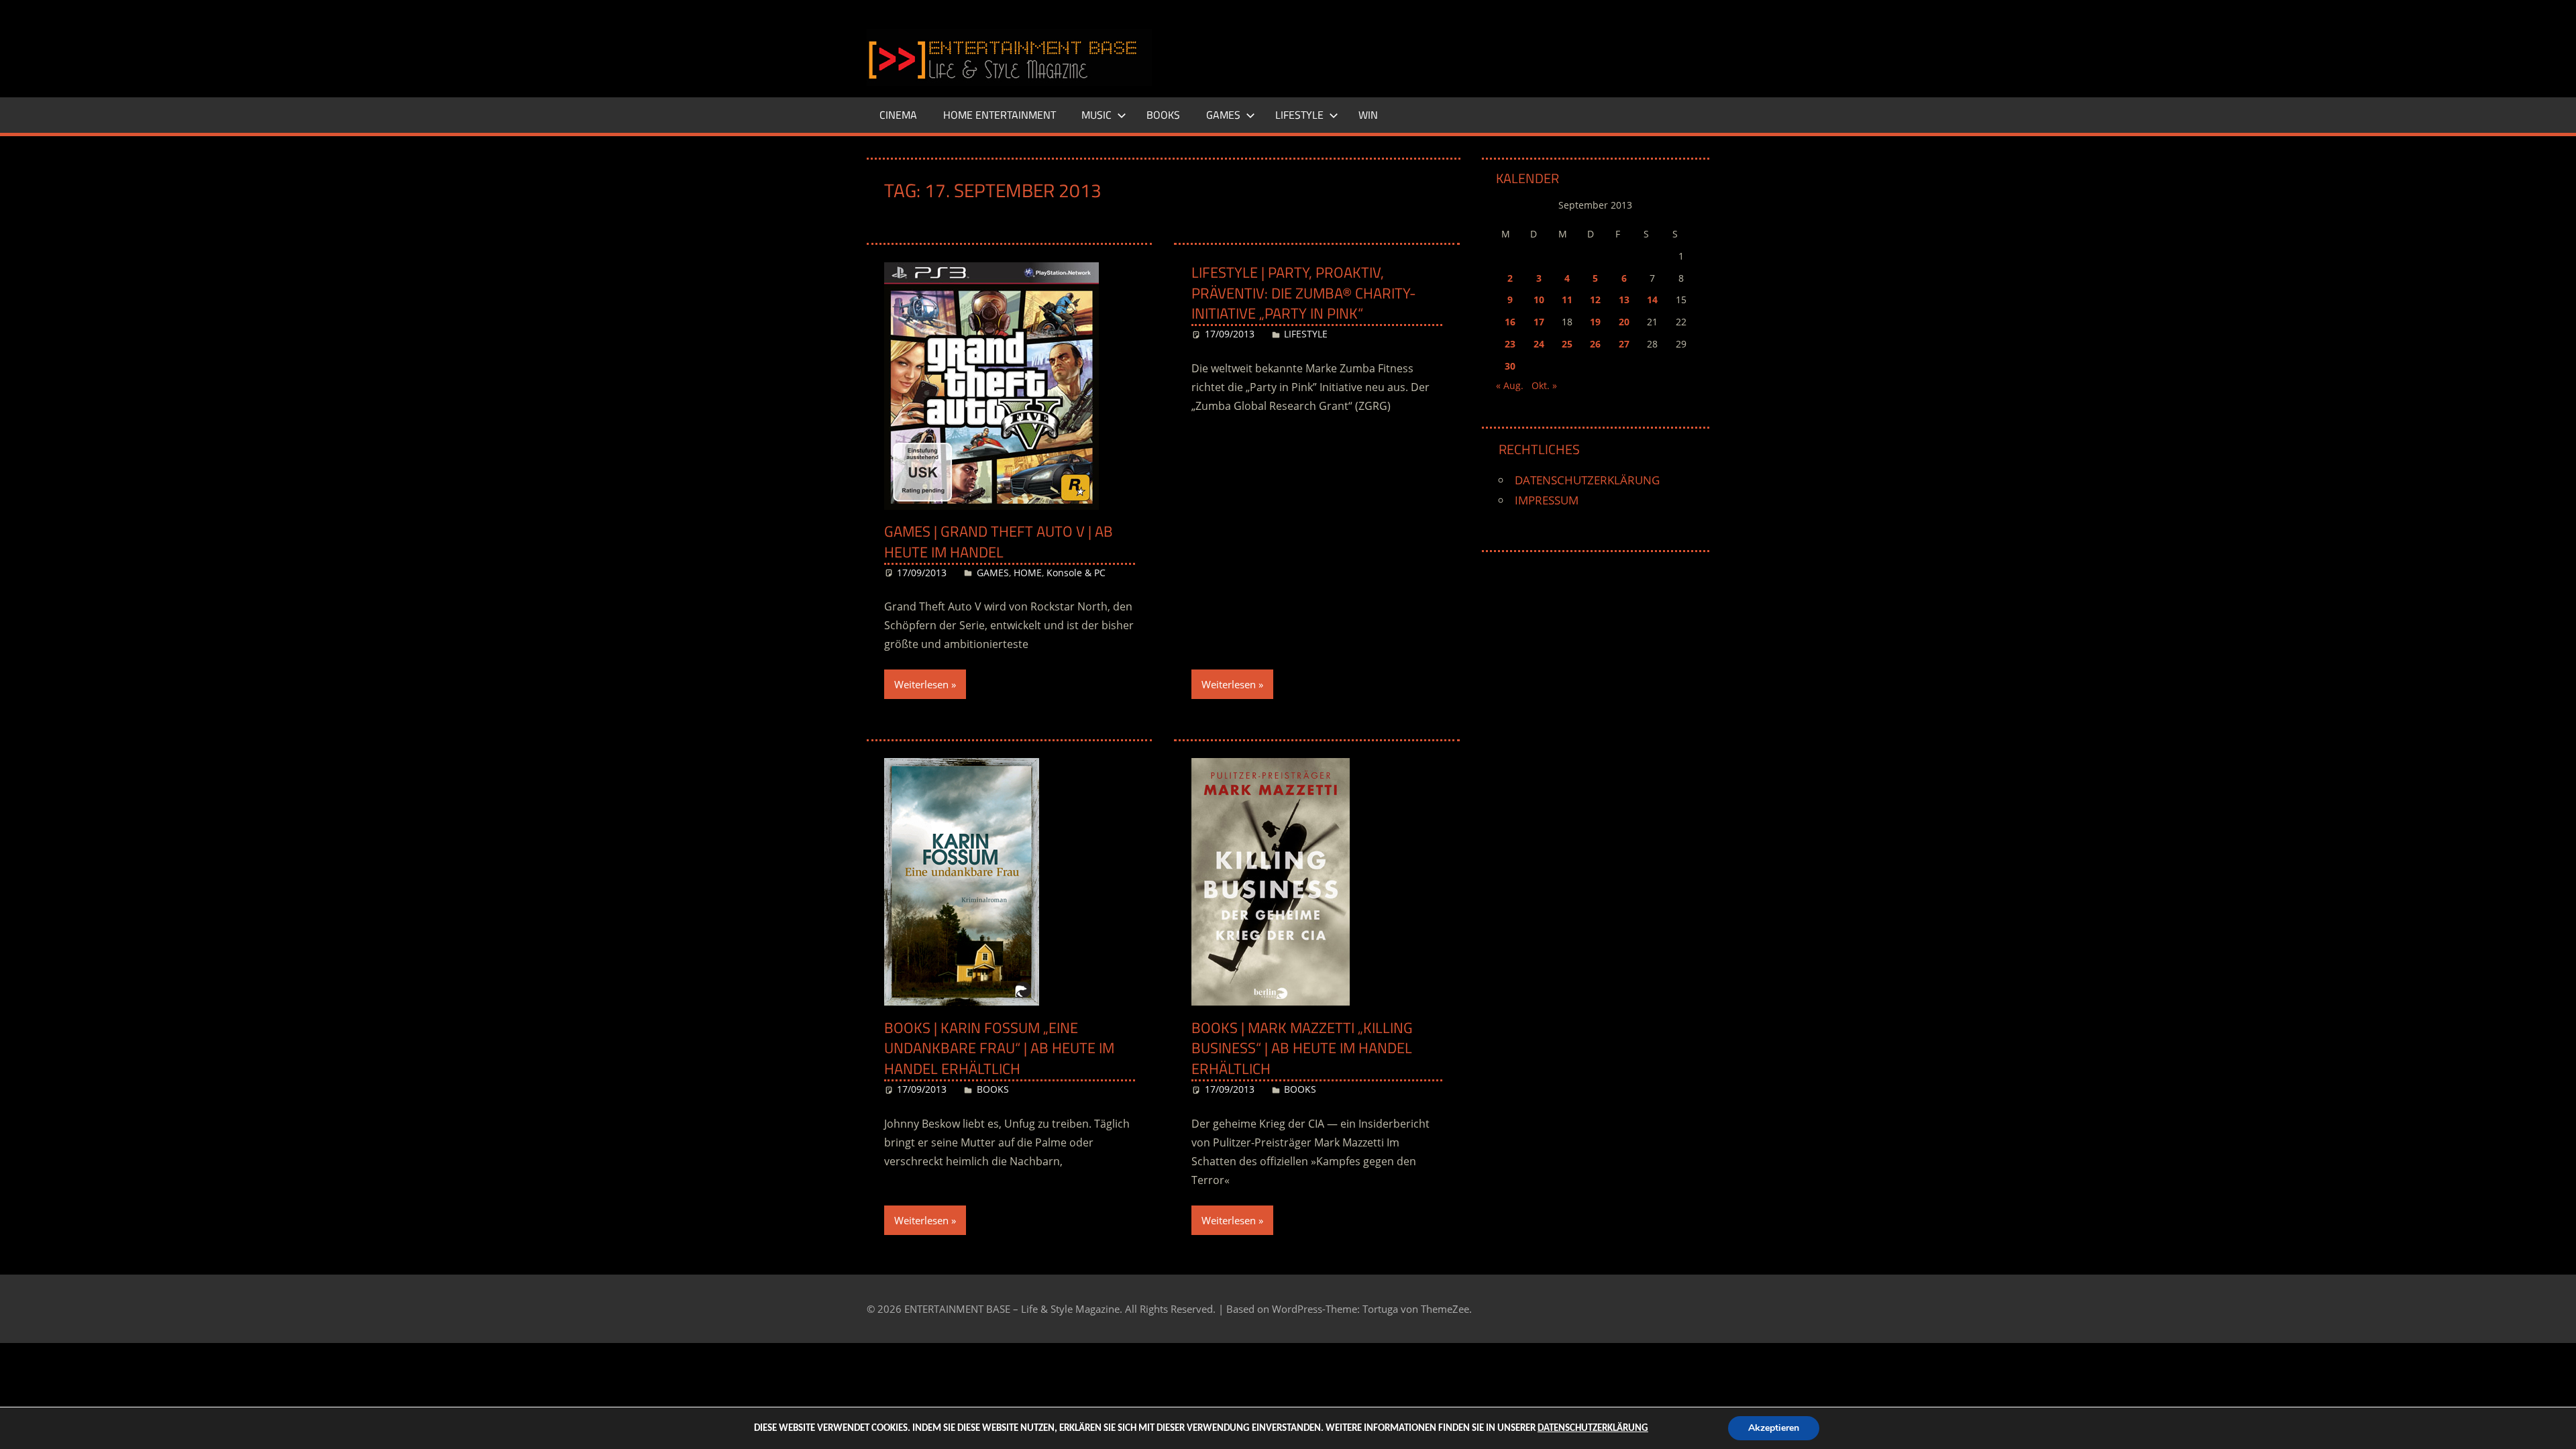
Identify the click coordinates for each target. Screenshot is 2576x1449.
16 (1510, 322)
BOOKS (1163, 115)
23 (1510, 344)
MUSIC (1096, 115)
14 (1652, 300)
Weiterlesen (921, 684)
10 (1539, 300)
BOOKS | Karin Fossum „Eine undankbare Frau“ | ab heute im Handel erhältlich (999, 1049)
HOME (1028, 573)
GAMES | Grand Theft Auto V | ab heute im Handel (999, 542)
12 (1595, 300)
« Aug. (1510, 385)
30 (1510, 366)
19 (1595, 322)
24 (1539, 344)
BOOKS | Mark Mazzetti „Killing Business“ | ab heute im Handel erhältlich (1302, 1049)
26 (1595, 344)
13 (1624, 300)
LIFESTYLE (1299, 115)
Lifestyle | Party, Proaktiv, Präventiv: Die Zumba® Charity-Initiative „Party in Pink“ (1304, 293)
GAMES (1223, 115)
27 (1624, 344)
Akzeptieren (1774, 1428)
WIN (1368, 115)
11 (1567, 300)
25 (1567, 344)
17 (1539, 322)
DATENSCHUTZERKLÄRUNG (1587, 480)
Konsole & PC (1076, 573)
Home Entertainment (1000, 115)
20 (1624, 322)
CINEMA (898, 115)
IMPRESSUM (1547, 500)
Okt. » (1544, 385)
